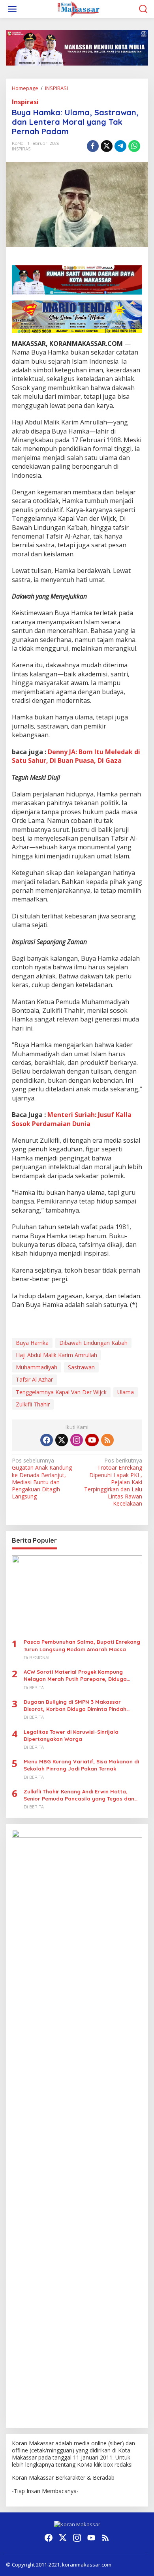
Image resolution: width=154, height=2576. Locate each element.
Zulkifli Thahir (33, 1404)
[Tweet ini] (107, 146)
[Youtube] (92, 1440)
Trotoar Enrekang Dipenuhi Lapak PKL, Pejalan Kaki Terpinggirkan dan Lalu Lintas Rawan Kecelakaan (113, 1482)
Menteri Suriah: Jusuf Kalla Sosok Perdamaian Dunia (72, 1119)
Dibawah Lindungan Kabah (93, 1343)
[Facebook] (47, 1440)
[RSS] (107, 1440)
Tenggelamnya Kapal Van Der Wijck (61, 1392)
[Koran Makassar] (79, 8)
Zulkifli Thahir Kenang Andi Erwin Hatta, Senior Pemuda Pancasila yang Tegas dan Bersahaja (79, 1795)
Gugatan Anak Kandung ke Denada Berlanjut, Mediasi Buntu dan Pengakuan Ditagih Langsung (42, 1479)
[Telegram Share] (120, 146)
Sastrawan (81, 1367)
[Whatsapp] (134, 146)
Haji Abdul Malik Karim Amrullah (56, 1355)
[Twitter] (62, 1440)
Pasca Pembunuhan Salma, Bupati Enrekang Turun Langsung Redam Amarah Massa (82, 1645)
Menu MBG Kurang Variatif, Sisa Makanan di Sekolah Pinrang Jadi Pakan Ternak (81, 1765)
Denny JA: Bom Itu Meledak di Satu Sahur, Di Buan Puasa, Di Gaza (76, 756)
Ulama (126, 1392)
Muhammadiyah (37, 1367)
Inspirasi (25, 102)
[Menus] (12, 9)
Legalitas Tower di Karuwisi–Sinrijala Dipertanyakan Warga (71, 1735)
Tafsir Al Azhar (34, 1379)
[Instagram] (77, 1440)
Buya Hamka (32, 1343)
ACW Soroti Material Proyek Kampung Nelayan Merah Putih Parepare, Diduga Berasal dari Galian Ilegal (75, 1676)
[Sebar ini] (93, 146)
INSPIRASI (22, 149)
